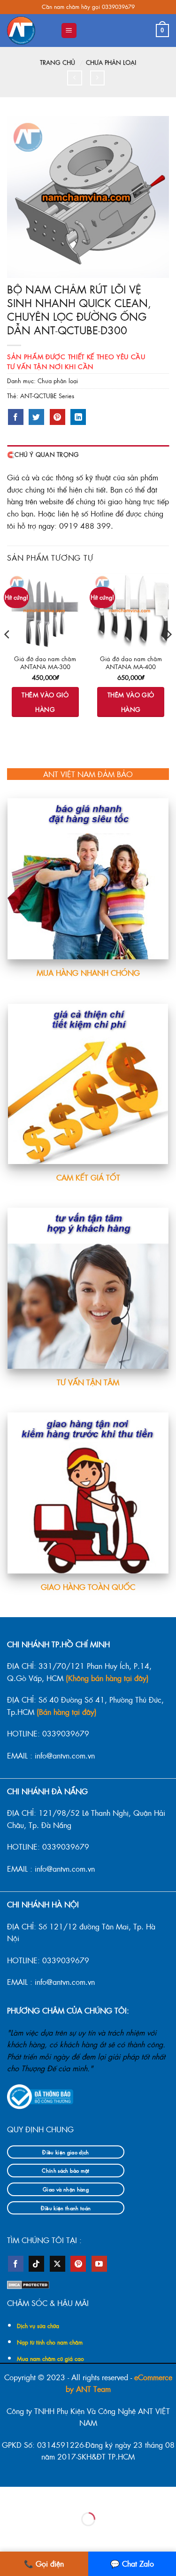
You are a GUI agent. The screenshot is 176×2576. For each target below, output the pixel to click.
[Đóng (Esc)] (93, 2496)
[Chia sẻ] (65, 2496)
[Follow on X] (57, 2264)
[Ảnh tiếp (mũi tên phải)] (37, 2535)
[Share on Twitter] (36, 417)
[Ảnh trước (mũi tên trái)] (9, 2535)
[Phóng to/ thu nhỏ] (9, 2496)
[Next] (168, 653)
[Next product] (74, 78)
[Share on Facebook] (16, 417)
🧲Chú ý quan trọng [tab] (43, 454)
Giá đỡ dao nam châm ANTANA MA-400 (131, 663)
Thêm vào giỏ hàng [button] (45, 702)
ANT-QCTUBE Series (47, 396)
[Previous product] (97, 78)
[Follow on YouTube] (99, 2264)
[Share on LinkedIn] (78, 417)
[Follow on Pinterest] (78, 2264)
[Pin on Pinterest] (57, 417)
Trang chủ (57, 62)
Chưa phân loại (111, 62)
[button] (69, 31)
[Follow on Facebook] (16, 2264)
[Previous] (8, 653)
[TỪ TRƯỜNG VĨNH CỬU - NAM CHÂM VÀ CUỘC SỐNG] (30, 31)
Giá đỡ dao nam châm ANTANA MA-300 (45, 663)
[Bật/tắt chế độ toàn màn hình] (37, 2496)
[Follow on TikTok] (36, 2264)
